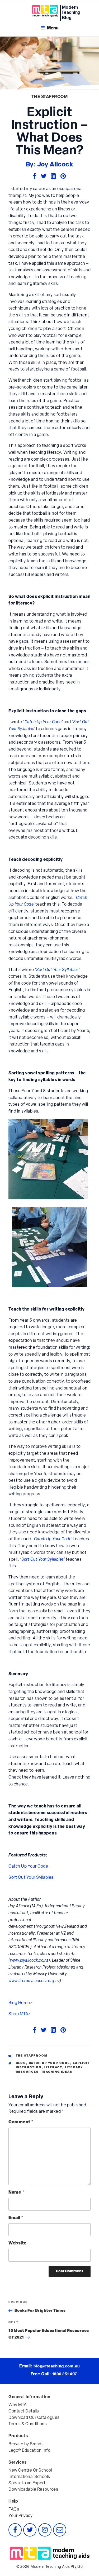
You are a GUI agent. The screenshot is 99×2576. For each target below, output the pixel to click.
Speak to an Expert (27, 2483)
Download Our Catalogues (34, 2418)
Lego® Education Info (29, 2451)
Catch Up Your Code (28, 1867)
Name (16, 2193)
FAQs (14, 2509)
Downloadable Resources (33, 2490)
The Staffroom (50, 97)
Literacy (53, 2068)
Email (16, 2218)
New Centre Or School (30, 2471)
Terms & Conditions (28, 2424)
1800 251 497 (65, 2374)
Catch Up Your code (49, 2063)
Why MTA (18, 2405)
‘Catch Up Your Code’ (53, 1539)
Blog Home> (20, 2003)
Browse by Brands (26, 2444)
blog (21, 2063)
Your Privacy (20, 2516)
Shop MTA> (20, 2014)
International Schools (29, 2477)
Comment (21, 2122)
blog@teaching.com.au (57, 2367)
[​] (39, 11)
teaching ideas (57, 2072)
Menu (53, 28)
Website (18, 2243)
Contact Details (24, 2411)
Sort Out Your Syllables (31, 1878)
